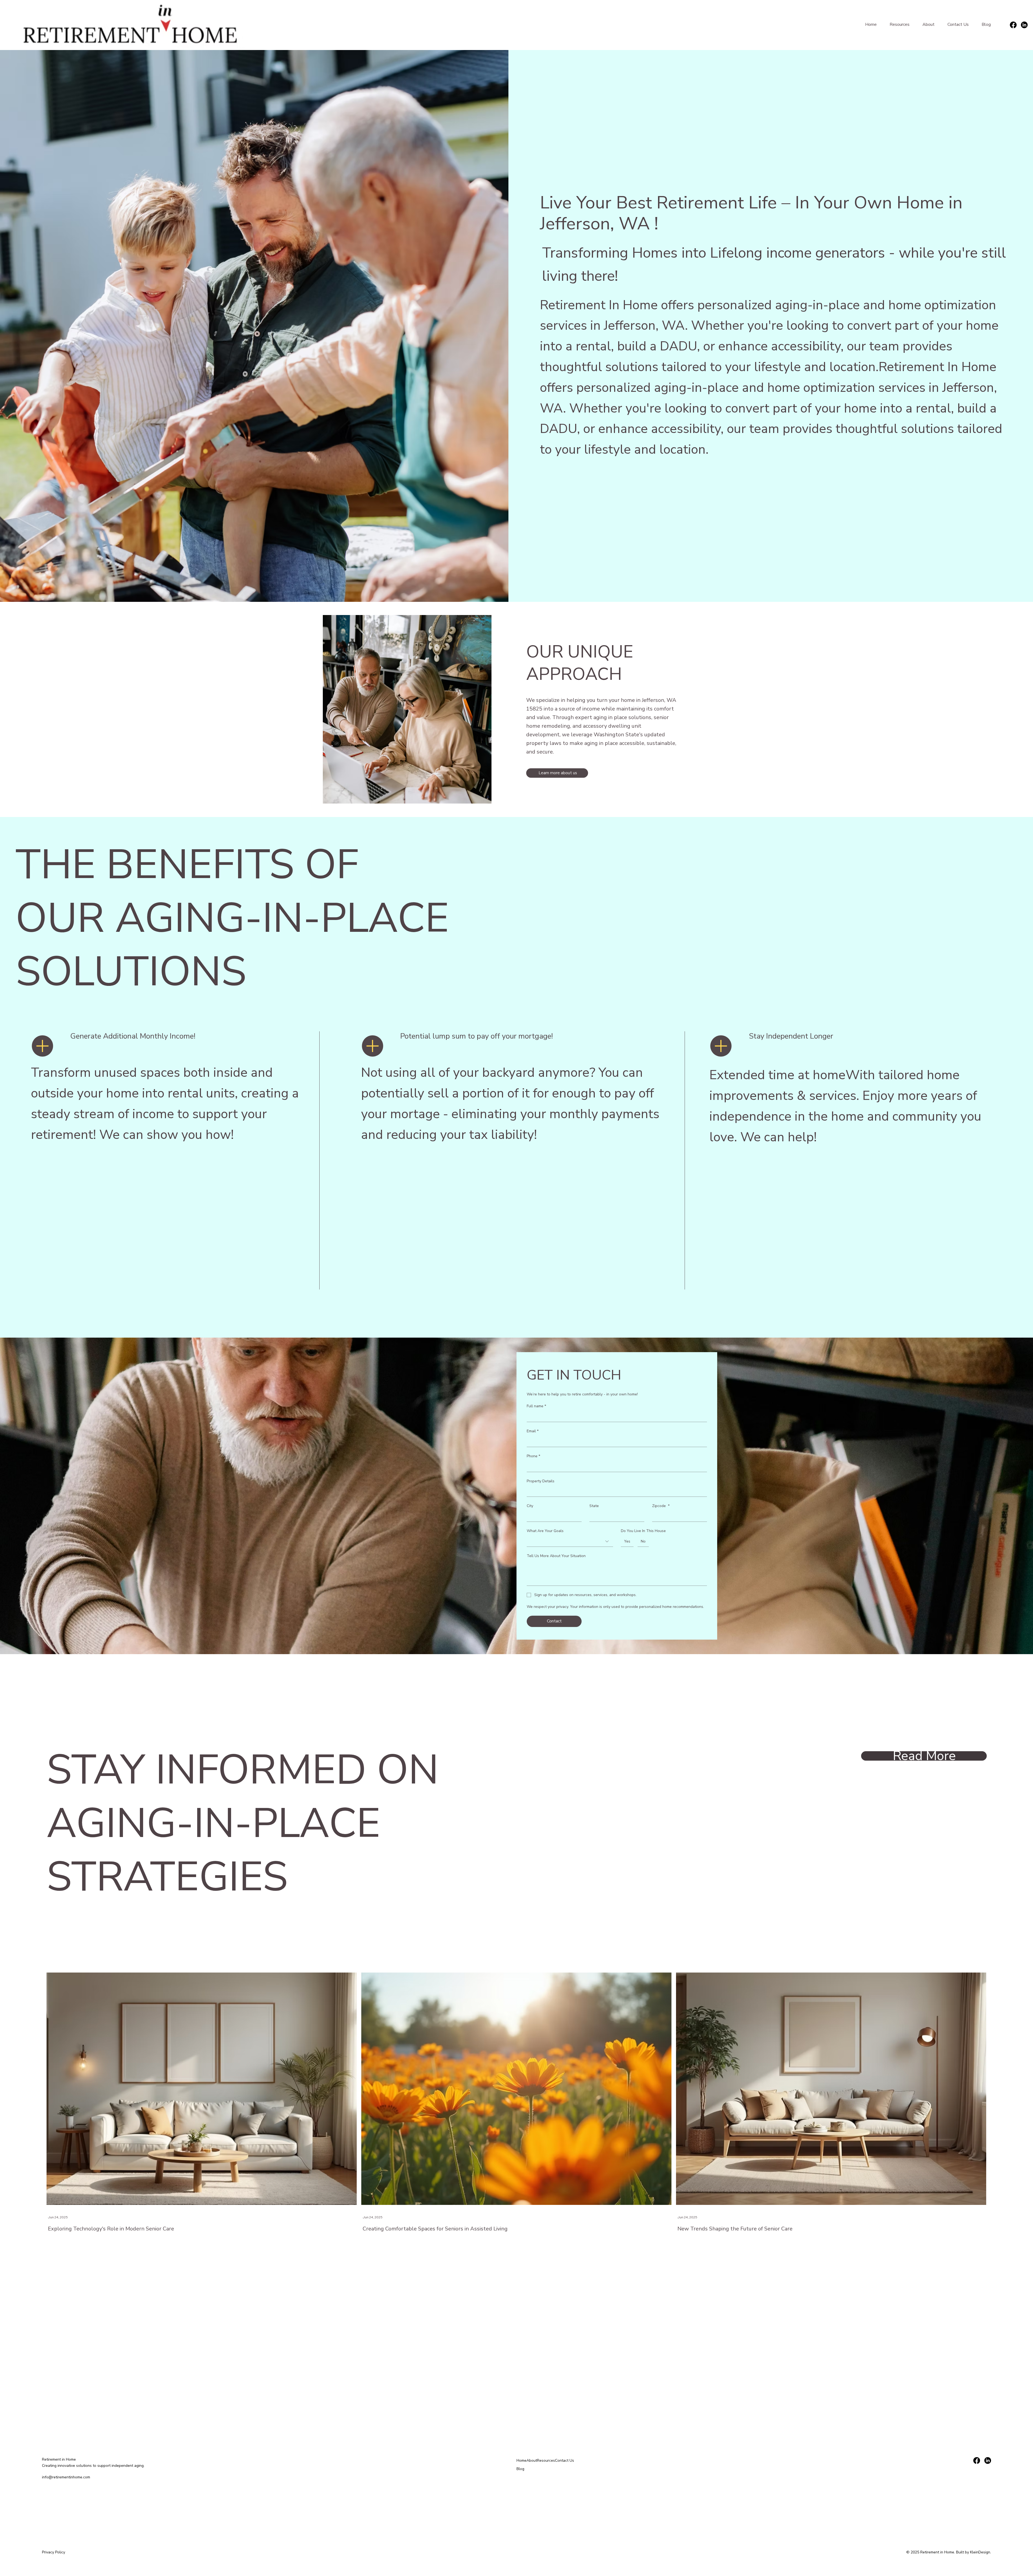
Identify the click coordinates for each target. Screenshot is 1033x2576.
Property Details (541, 1481)
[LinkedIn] (1024, 25)
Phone (533, 1456)
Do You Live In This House (643, 1531)
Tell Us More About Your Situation (556, 1556)
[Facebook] (1013, 25)
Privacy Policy (54, 2552)
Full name (536, 1406)
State (594, 1506)
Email (533, 1431)
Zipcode (661, 1506)
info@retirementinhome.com (66, 2477)
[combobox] (570, 1542)
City (530, 1506)
